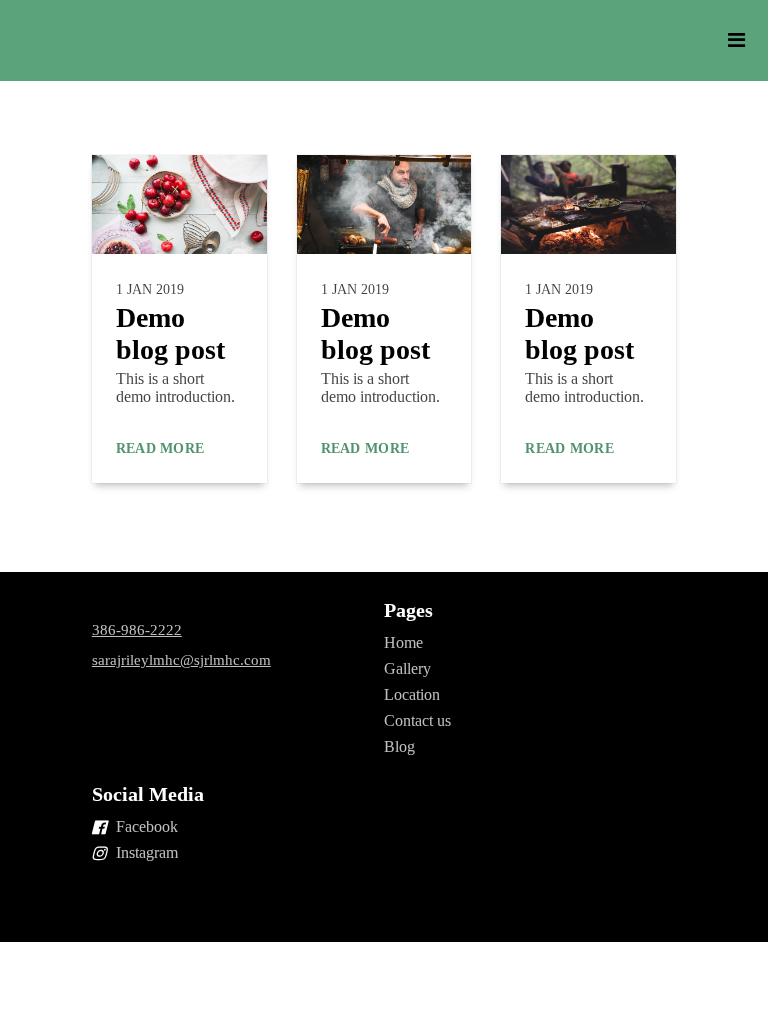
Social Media (148, 794)
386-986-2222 (137, 630)
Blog (399, 746)
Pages (408, 610)
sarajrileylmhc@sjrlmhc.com (181, 660)
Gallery (407, 668)
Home (403, 642)
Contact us (417, 720)
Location (412, 694)
